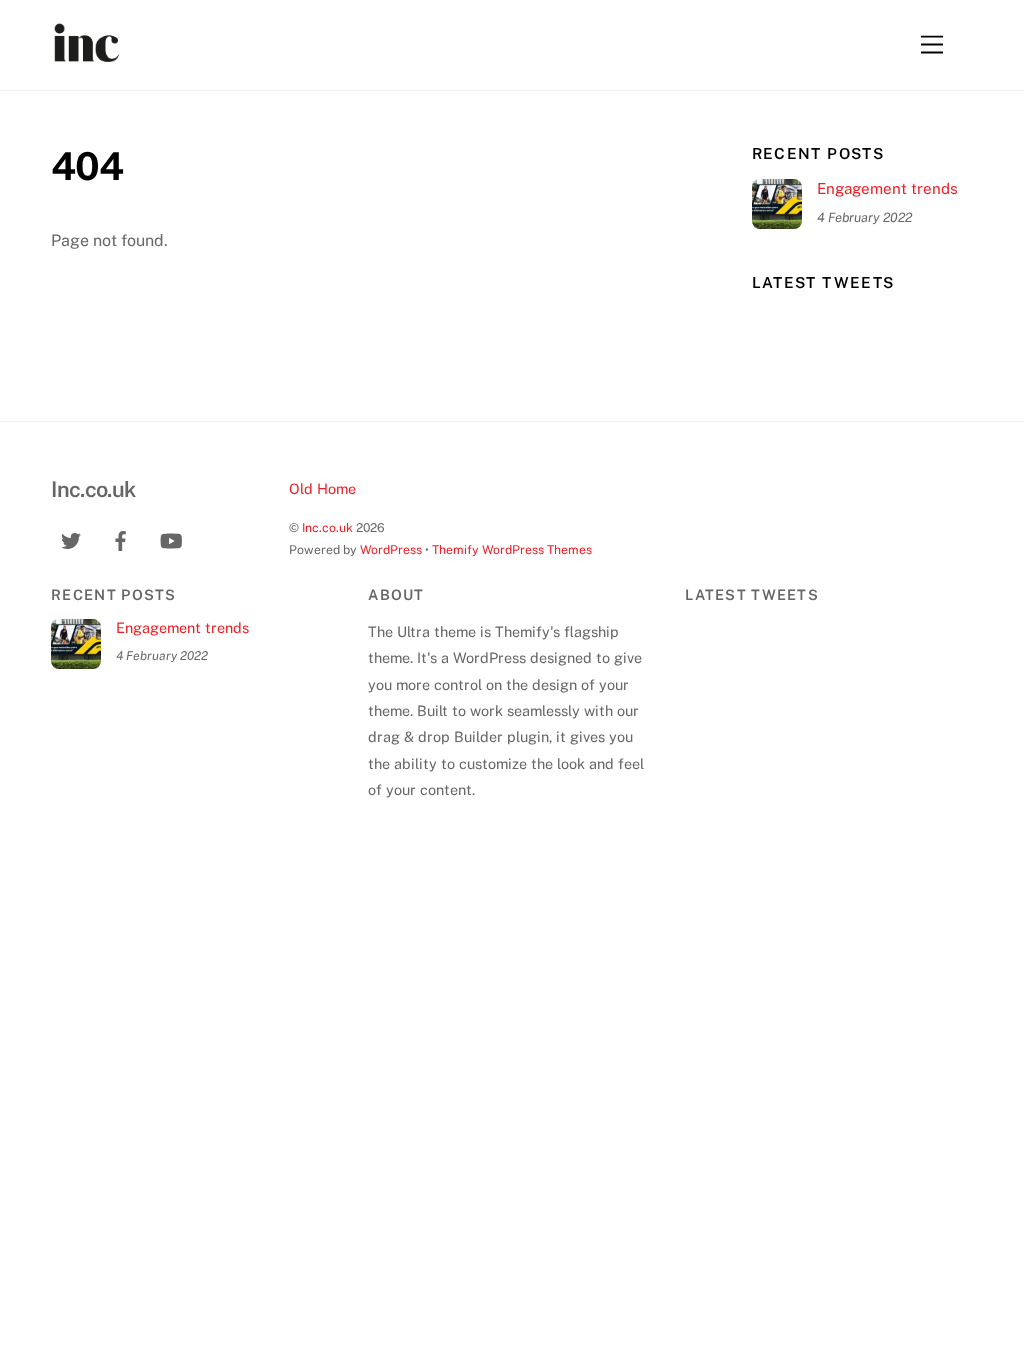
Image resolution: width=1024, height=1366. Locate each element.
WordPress (391, 549)
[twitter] (71, 538)
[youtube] (171, 538)
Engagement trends (887, 188)
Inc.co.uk (327, 527)
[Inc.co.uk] (86, 52)
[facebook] (121, 538)
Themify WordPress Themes (512, 549)
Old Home (322, 488)
